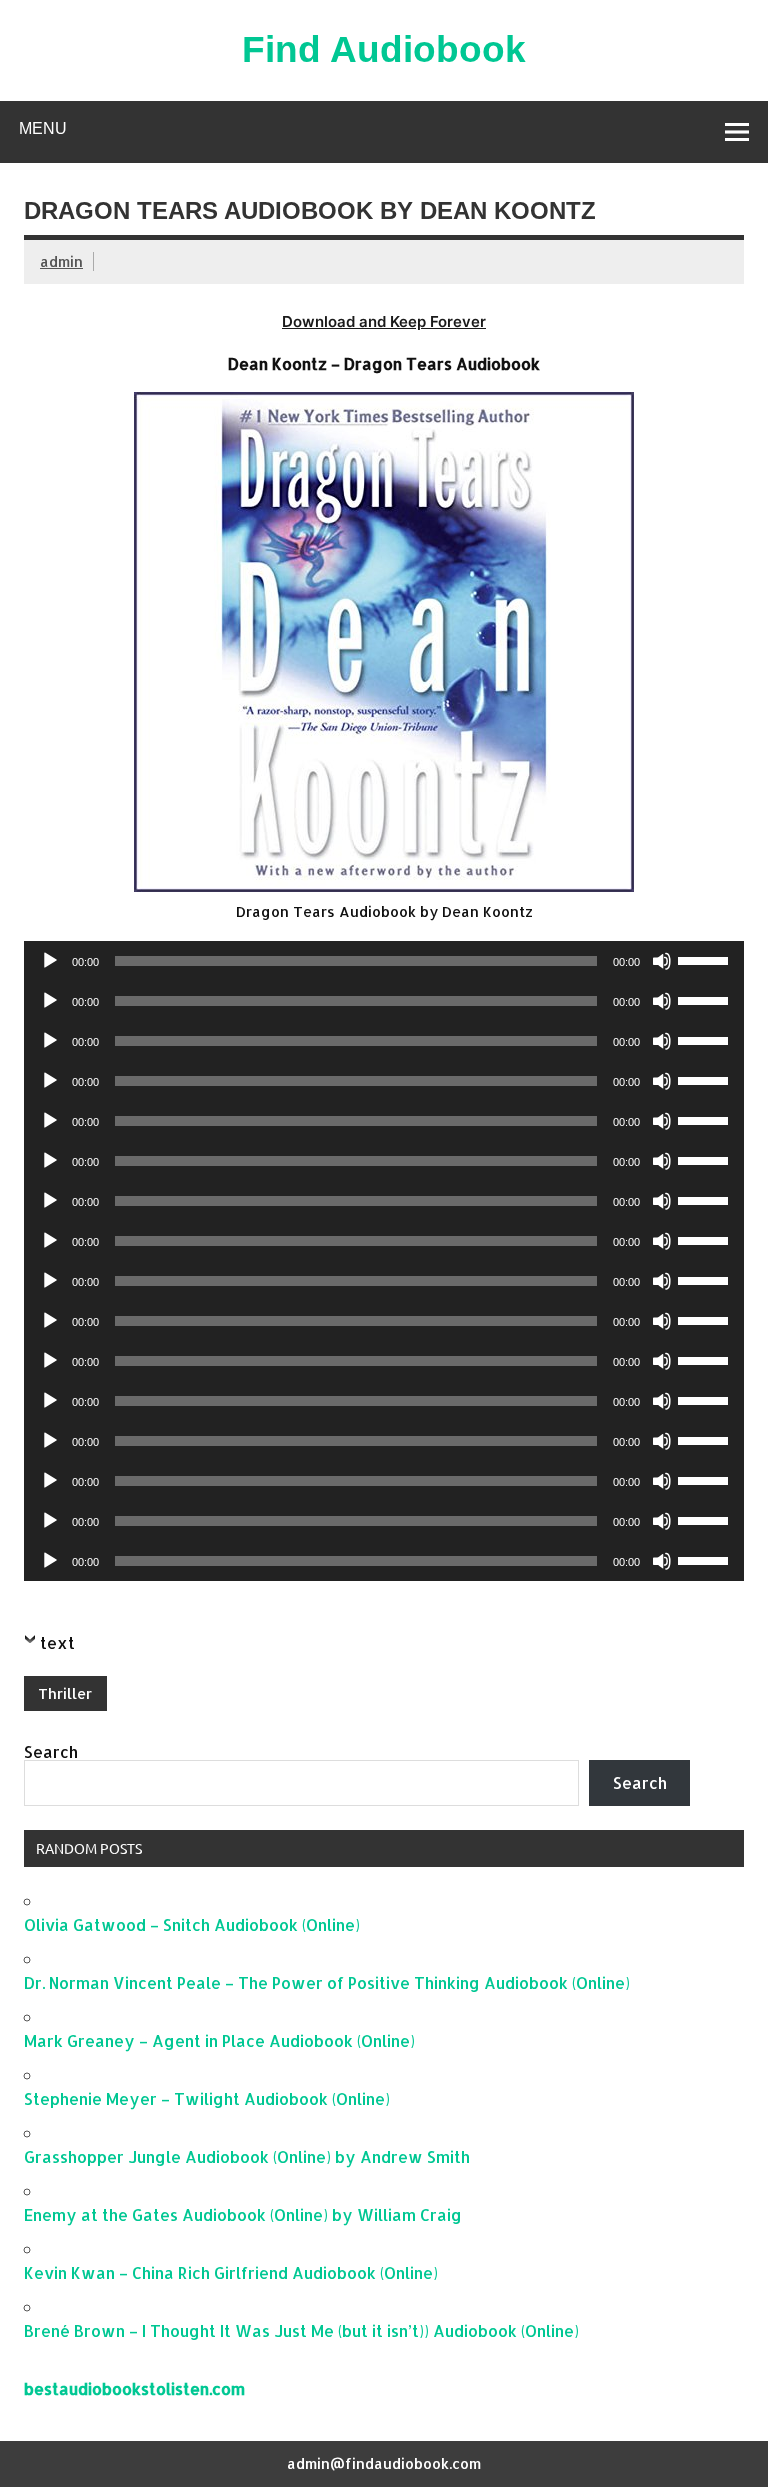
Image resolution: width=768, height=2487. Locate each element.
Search (51, 1751)
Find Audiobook (384, 49)
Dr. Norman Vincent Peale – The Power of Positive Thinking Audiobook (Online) (327, 1982)
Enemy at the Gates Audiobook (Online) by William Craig (243, 2214)
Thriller (65, 1693)
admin (61, 261)
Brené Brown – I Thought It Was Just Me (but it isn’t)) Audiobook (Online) (301, 2330)
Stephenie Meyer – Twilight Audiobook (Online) (207, 2098)
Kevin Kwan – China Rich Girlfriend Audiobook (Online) (231, 2272)
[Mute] (662, 961)
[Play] (50, 961)
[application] (384, 961)
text (57, 1642)
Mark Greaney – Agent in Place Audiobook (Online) (219, 2040)
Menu (43, 128)
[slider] (706, 959)
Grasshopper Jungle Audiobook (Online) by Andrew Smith (247, 2156)
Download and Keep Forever (384, 321)
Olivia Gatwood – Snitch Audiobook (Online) (192, 1924)
